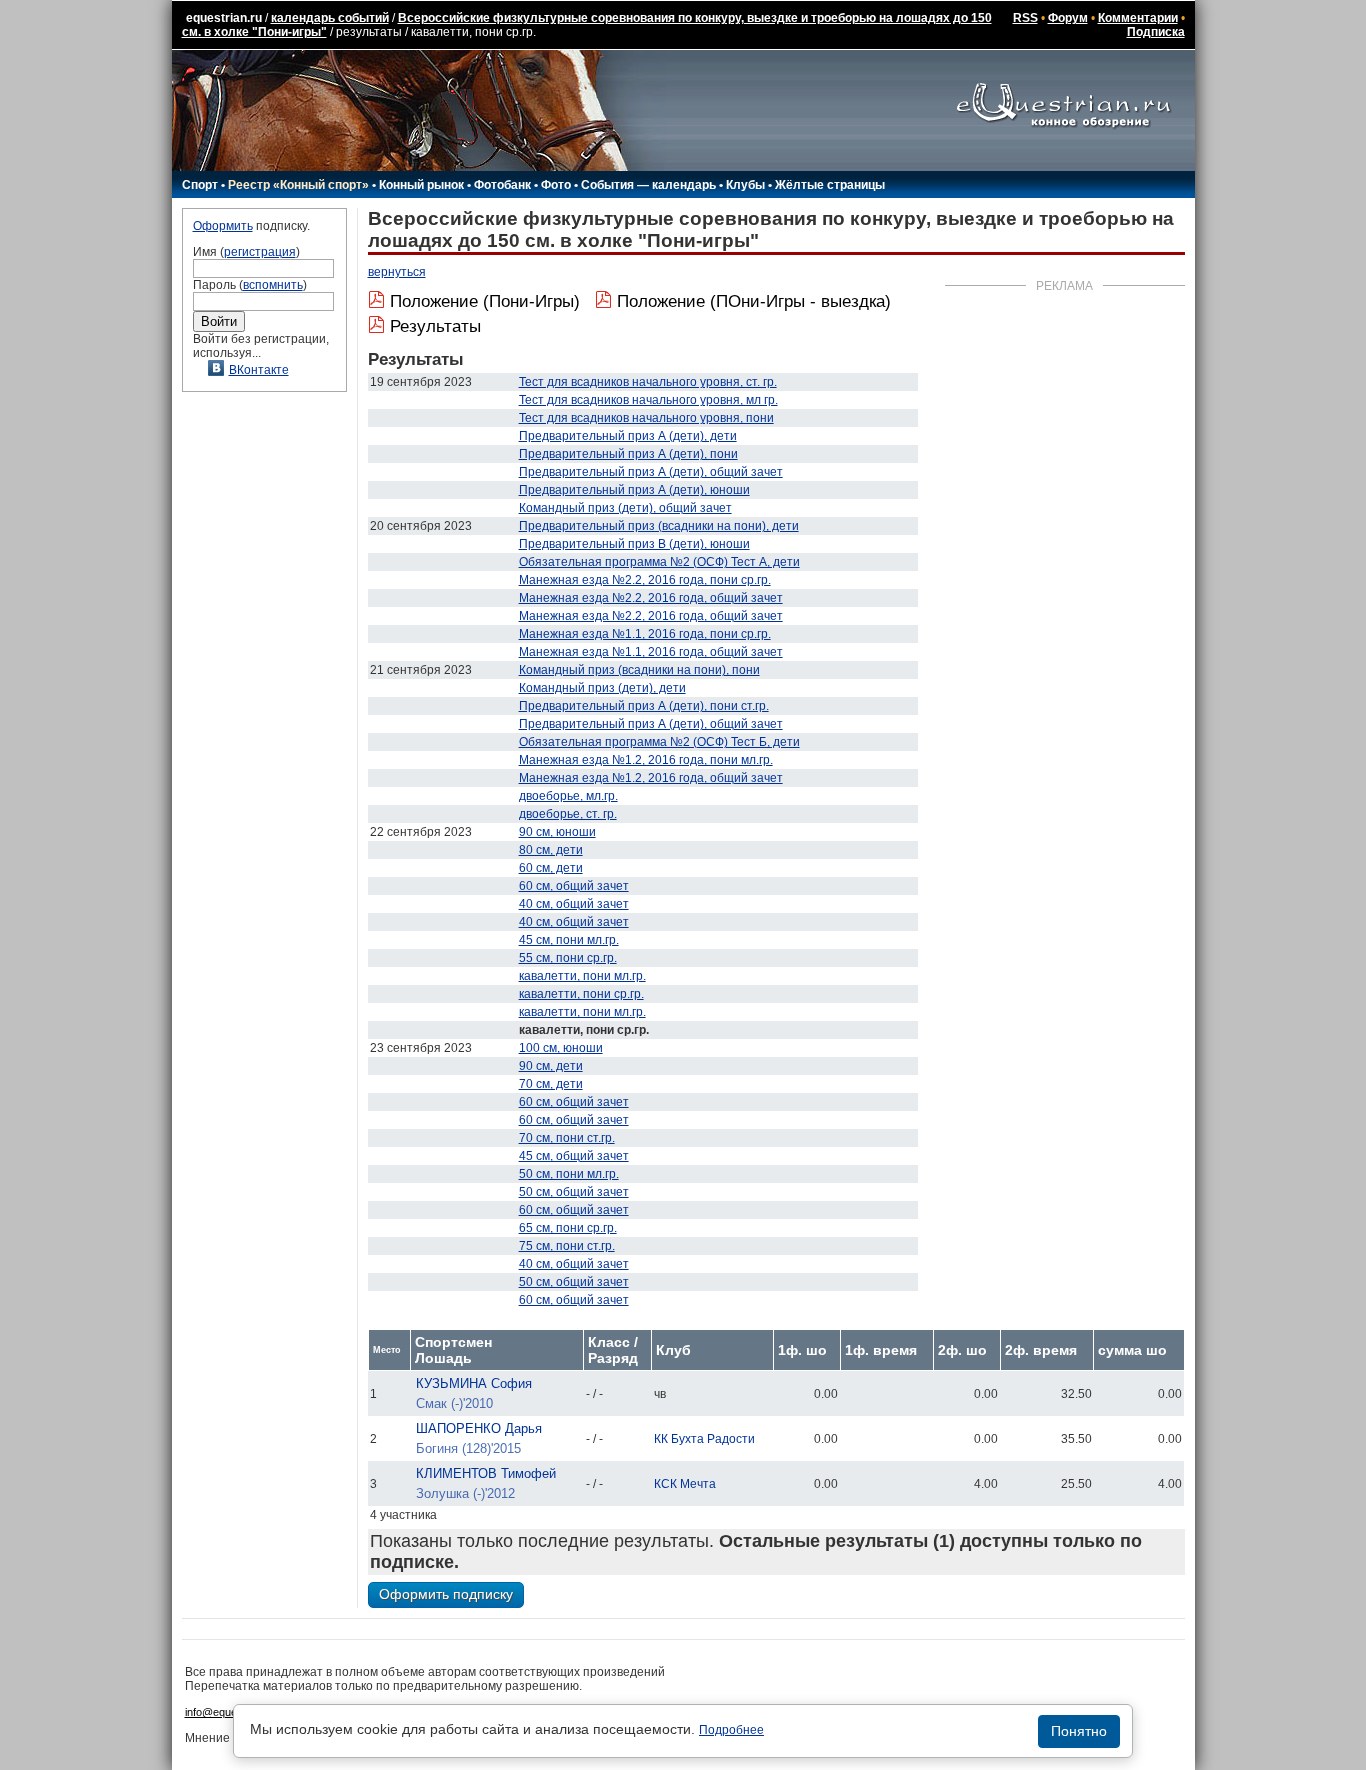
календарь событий (330, 18)
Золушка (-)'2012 (465, 1493)
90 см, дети (551, 1066)
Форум (1068, 18)
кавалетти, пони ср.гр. (581, 994)
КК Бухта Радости (704, 1439)
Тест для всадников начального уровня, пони (646, 418)
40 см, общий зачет (574, 904)
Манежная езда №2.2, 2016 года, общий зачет (651, 598)
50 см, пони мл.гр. (569, 1174)
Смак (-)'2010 (454, 1403)
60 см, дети (551, 868)
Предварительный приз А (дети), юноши (634, 490)
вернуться (397, 272)
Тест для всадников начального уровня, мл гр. (648, 400)
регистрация (260, 252)
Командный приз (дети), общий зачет (625, 508)
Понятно (1079, 1731)
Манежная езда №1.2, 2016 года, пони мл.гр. (646, 760)
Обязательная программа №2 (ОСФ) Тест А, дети (659, 562)
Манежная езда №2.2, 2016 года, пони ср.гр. (645, 580)
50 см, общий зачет (574, 1192)
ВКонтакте (259, 370)
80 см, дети (551, 850)
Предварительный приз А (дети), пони (628, 454)
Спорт (200, 185)
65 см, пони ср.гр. (568, 1228)
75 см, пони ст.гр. (567, 1246)
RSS (1025, 18)
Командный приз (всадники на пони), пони (639, 670)
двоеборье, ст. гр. (568, 814)
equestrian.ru (224, 18)
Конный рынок (421, 185)
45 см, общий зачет (574, 1156)
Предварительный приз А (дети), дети (628, 436)
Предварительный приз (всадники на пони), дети (659, 526)
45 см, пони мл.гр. (569, 940)
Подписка (1156, 32)
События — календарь (648, 185)
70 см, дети (551, 1084)
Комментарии (1138, 18)
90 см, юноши (557, 832)
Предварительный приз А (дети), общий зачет (651, 472)
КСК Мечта (685, 1484)
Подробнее (731, 1730)
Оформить (223, 226)
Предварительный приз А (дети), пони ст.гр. (644, 706)
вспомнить (273, 285)
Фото (556, 185)
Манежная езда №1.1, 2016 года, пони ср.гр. (645, 634)
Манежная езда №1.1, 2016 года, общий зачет (651, 652)
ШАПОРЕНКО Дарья (479, 1428)
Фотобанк (502, 185)
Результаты (435, 326)
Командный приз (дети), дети (602, 688)
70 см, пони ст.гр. (567, 1138)
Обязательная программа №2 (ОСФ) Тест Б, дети (659, 742)
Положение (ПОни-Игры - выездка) (754, 301)
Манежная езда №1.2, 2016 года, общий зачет (651, 778)
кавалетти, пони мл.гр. (582, 976)
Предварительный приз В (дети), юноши (634, 544)
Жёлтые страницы (830, 185)
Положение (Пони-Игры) (485, 301)
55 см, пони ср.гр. (568, 958)
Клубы (745, 185)
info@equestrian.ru (231, 1712)
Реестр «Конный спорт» (298, 185)
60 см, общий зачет (574, 886)
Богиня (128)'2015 (468, 1448)
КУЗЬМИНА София (474, 1383)
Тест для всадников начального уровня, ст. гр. (648, 382)
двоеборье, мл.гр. (568, 796)
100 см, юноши (561, 1048)
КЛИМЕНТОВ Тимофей (486, 1473)
